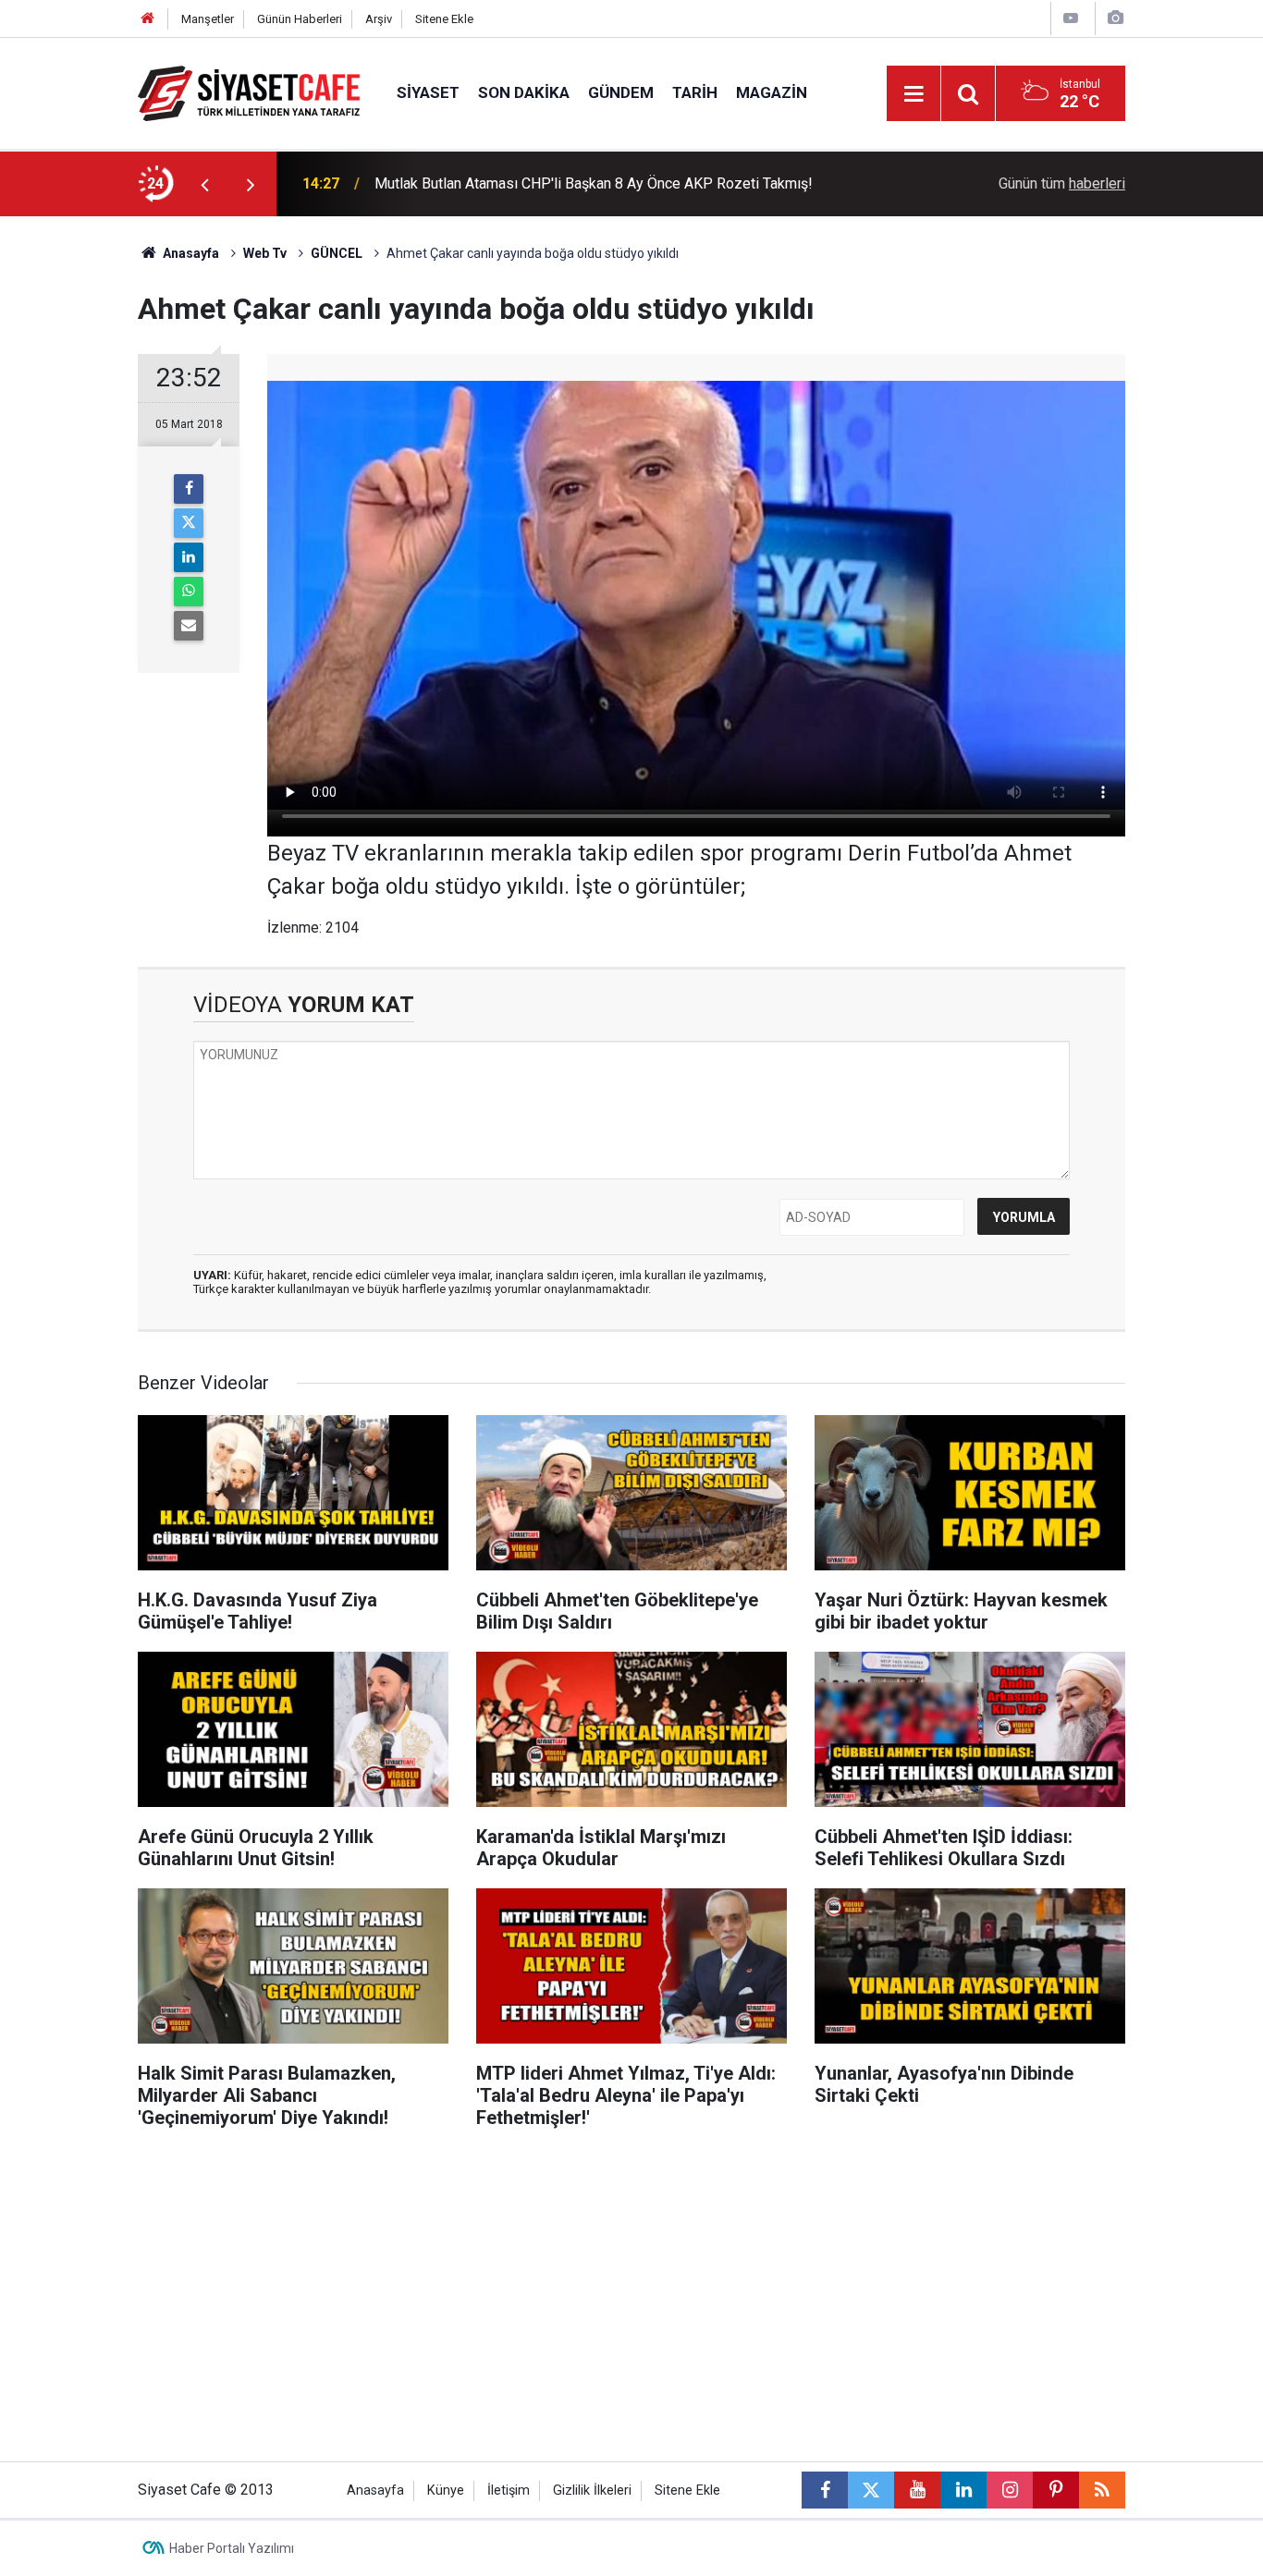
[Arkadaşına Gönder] (189, 626)
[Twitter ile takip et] (871, 2490)
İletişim (509, 2491)
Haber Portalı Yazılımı (232, 2548)
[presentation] (204, 184)
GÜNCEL (337, 253)
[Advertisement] (68, 494)
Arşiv (379, 19)
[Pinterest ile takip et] (1056, 2490)
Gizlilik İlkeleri (592, 2491)
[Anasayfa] (148, 19)
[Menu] (914, 94)
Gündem (621, 92)
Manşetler (208, 19)
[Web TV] (1071, 18)
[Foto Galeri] (1115, 18)
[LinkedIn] (189, 557)
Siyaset (428, 92)
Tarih (695, 92)
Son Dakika (524, 92)
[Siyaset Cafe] (249, 92)
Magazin (772, 92)
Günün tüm (1062, 183)
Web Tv (265, 253)
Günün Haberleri (300, 19)
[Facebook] (189, 489)
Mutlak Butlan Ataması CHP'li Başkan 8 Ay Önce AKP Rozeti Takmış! (594, 183)
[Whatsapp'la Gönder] (189, 592)
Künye (446, 2491)
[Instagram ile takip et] (1010, 2490)
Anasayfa (190, 253)
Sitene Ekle (444, 19)
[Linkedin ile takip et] (963, 2490)
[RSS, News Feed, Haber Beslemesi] (1102, 2490)
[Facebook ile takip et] (825, 2490)
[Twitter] (189, 523)
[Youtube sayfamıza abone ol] (917, 2490)
